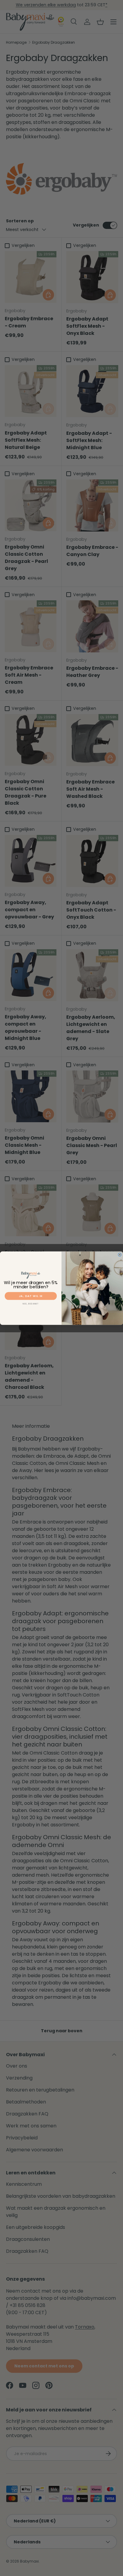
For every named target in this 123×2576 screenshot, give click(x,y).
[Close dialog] (120, 1254)
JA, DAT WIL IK (31, 1296)
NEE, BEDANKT (31, 1304)
